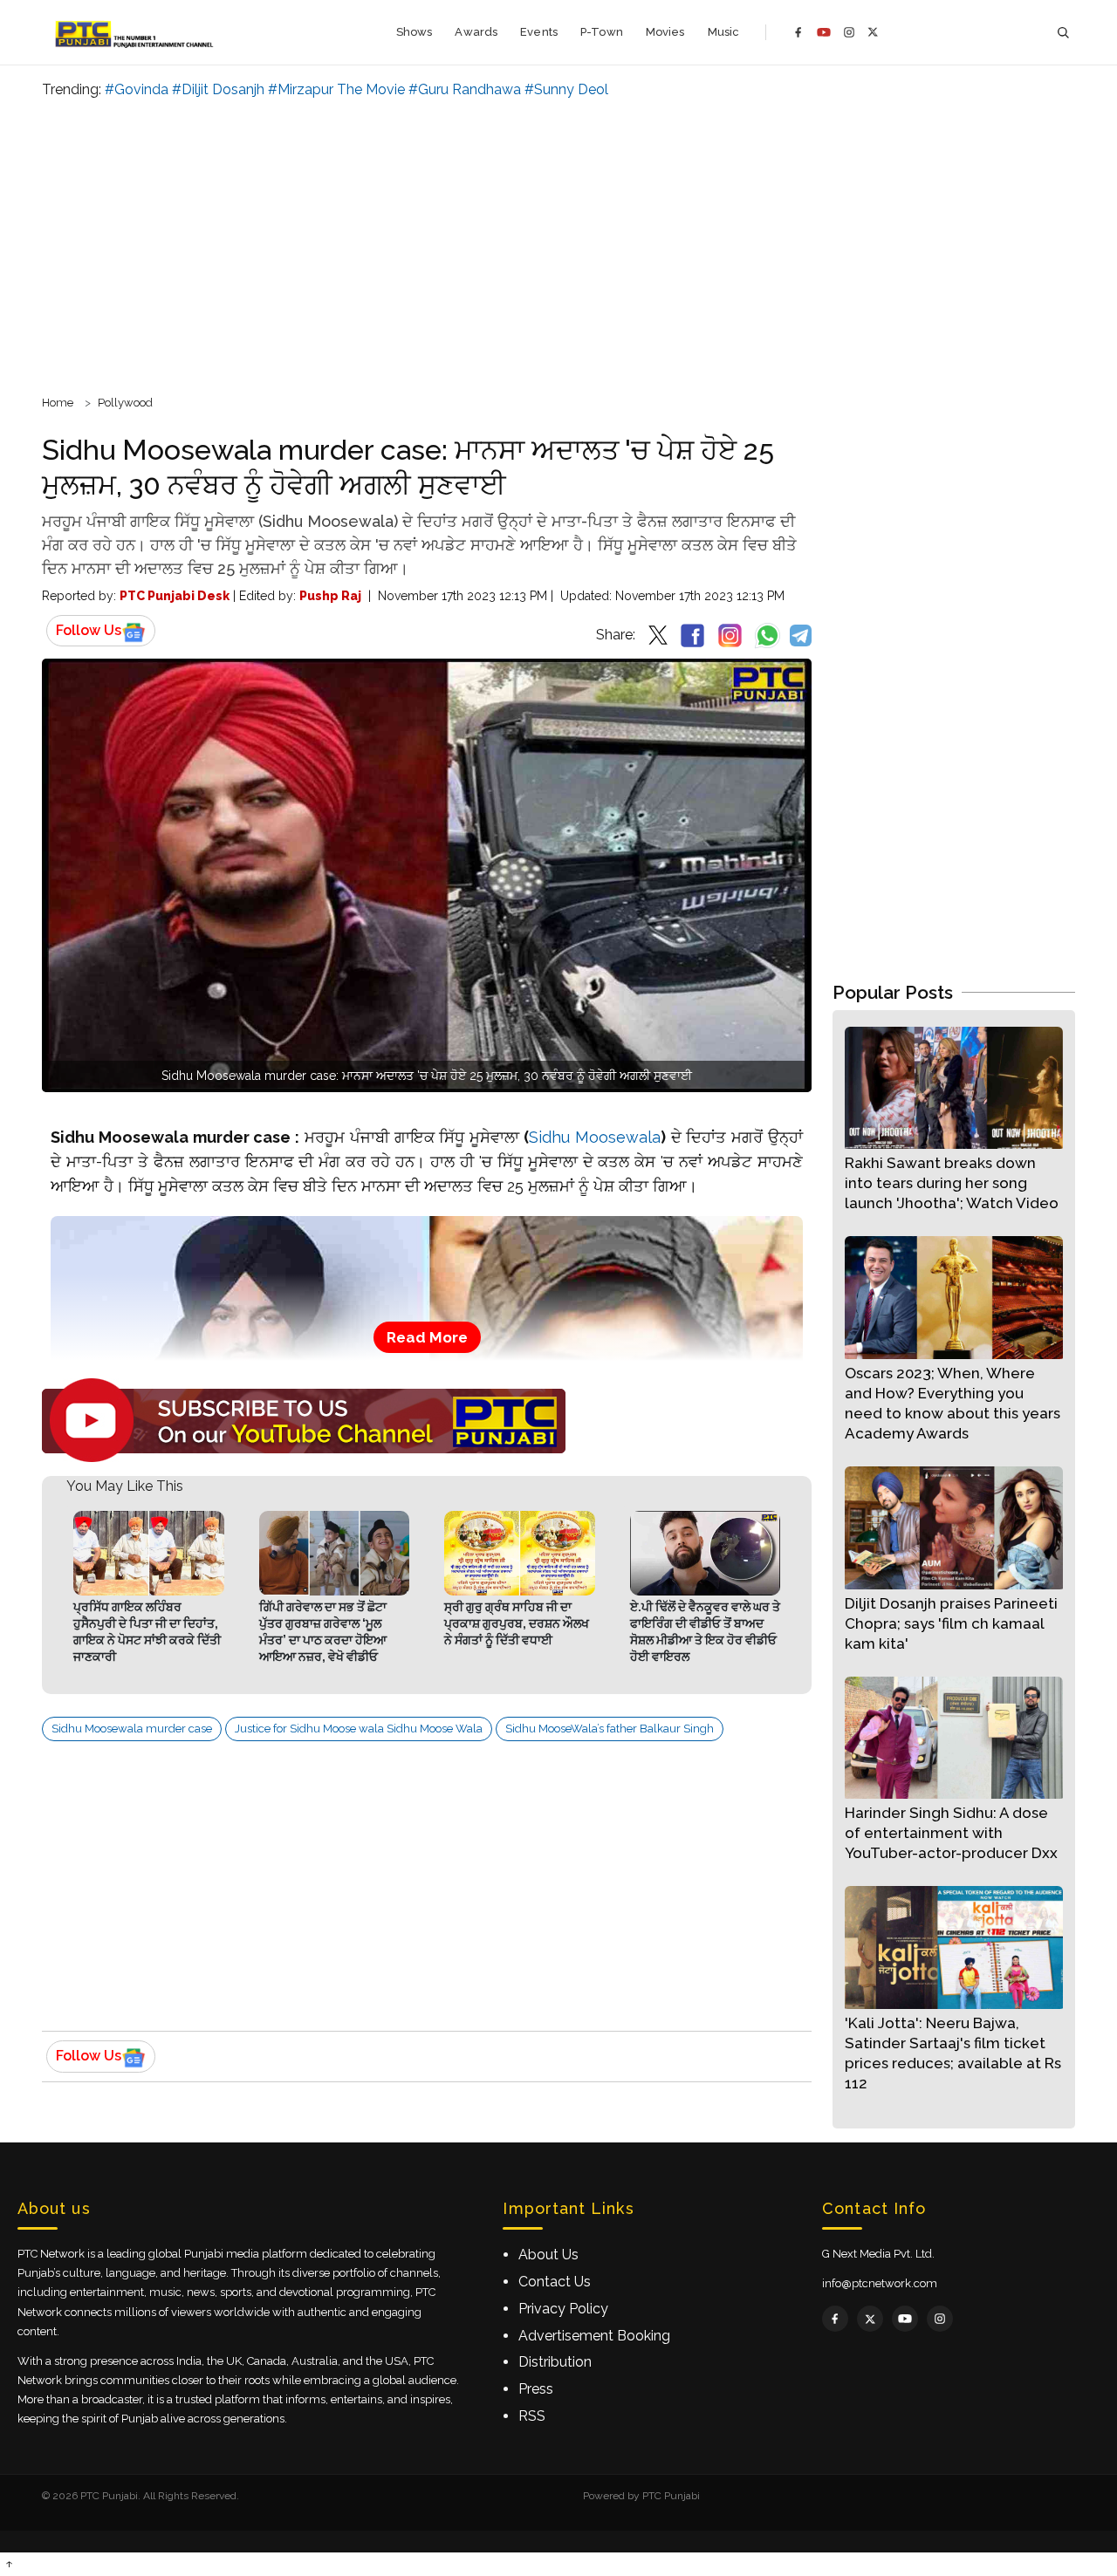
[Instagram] (849, 32)
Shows (415, 32)
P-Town (602, 32)
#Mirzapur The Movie (336, 89)
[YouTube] (824, 32)
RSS (532, 2416)
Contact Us (555, 2282)
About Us (548, 2255)
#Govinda (137, 89)
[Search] (1063, 33)
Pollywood (125, 403)
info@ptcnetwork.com (880, 2283)
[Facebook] (798, 32)
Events (539, 32)
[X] (873, 32)
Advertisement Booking (594, 2336)
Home (58, 403)
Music (724, 32)
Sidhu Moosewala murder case (132, 1729)
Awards (476, 32)
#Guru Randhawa (465, 89)
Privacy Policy (563, 2309)
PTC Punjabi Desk (175, 596)
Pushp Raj (330, 596)
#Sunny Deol (566, 89)
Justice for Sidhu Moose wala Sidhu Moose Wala (359, 1729)
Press (536, 2389)
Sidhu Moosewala (595, 1137)
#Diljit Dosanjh (218, 89)
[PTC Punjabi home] (136, 32)
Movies (665, 32)
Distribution (555, 2362)
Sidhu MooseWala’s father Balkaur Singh (610, 1729)
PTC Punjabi (671, 2496)
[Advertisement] (558, 244)
